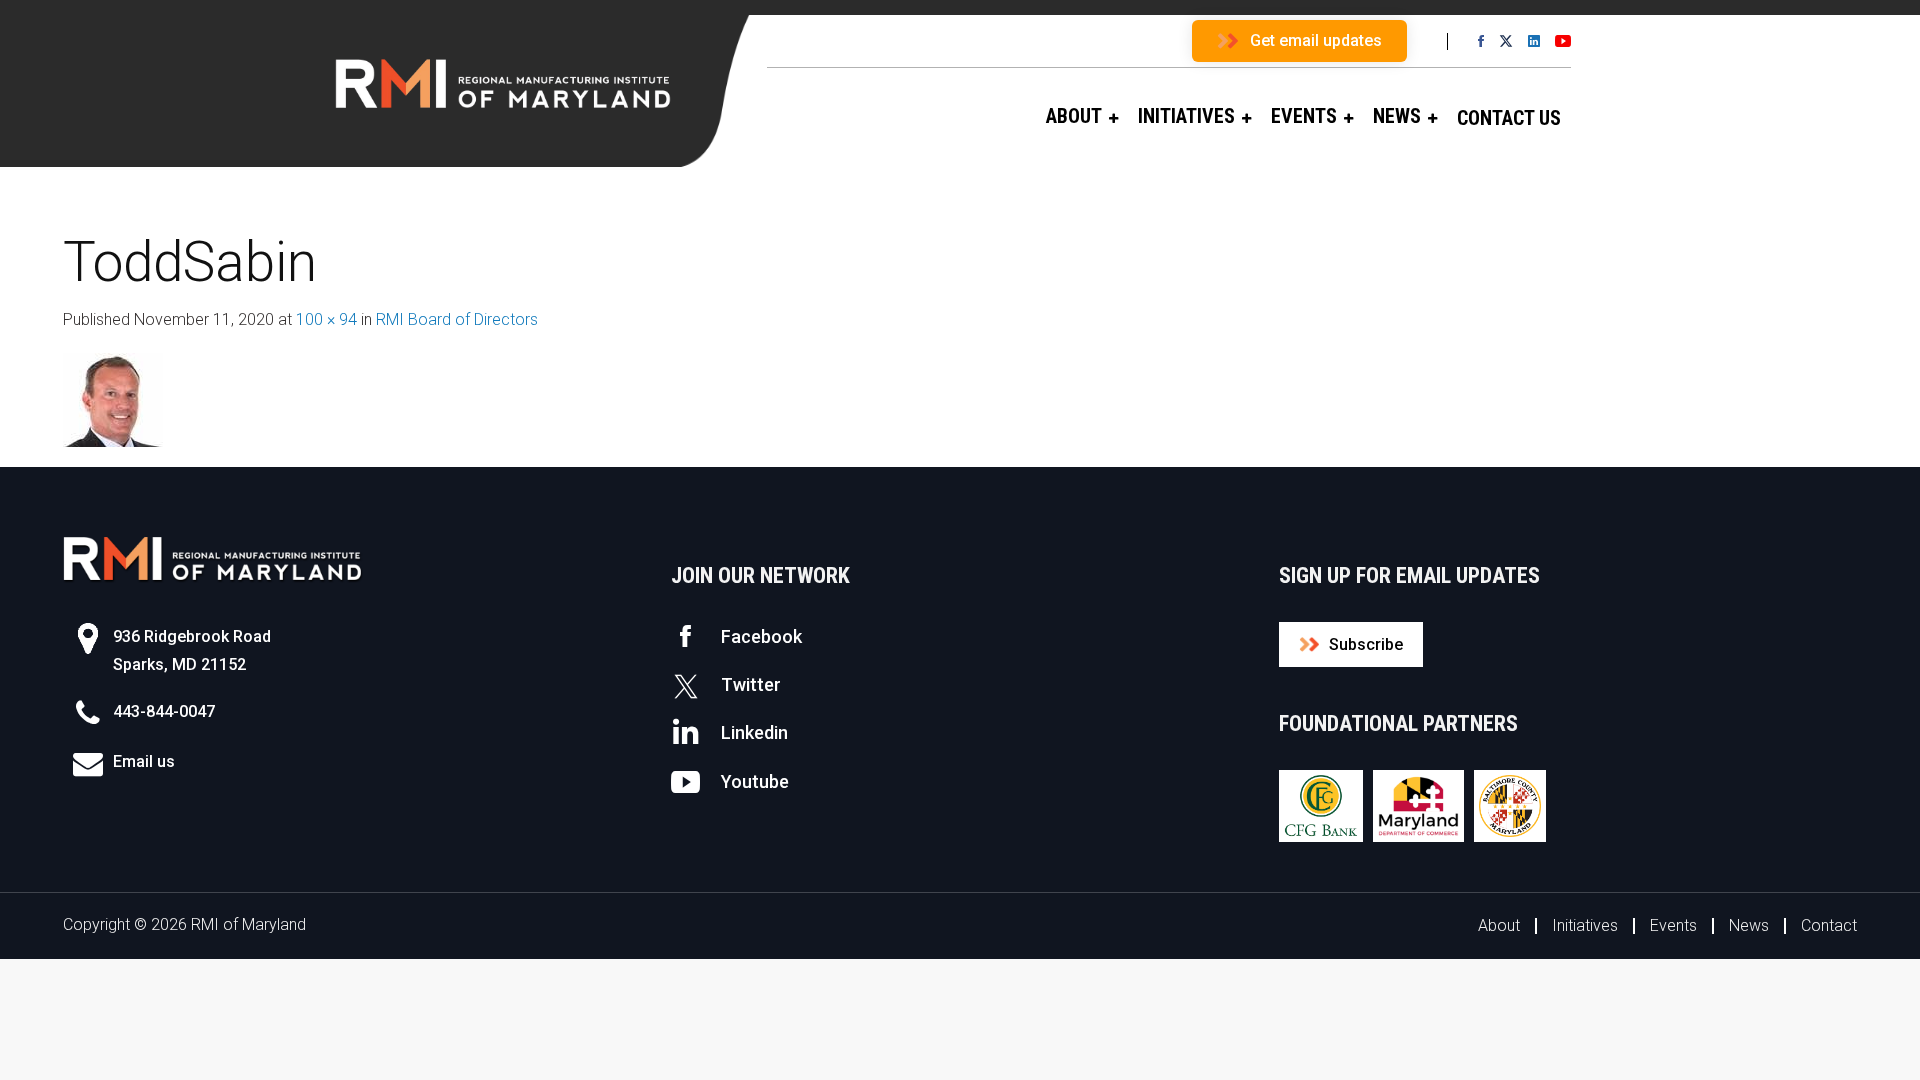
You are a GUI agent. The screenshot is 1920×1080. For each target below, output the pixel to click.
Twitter (751, 684)
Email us (144, 761)
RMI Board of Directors (457, 319)
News (1749, 925)
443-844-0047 (164, 711)
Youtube (755, 781)
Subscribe (1366, 644)
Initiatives (1585, 925)
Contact (1829, 925)
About (1499, 925)
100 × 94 (326, 319)
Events (1673, 925)
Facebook (761, 636)
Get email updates (1316, 40)
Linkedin (754, 732)
